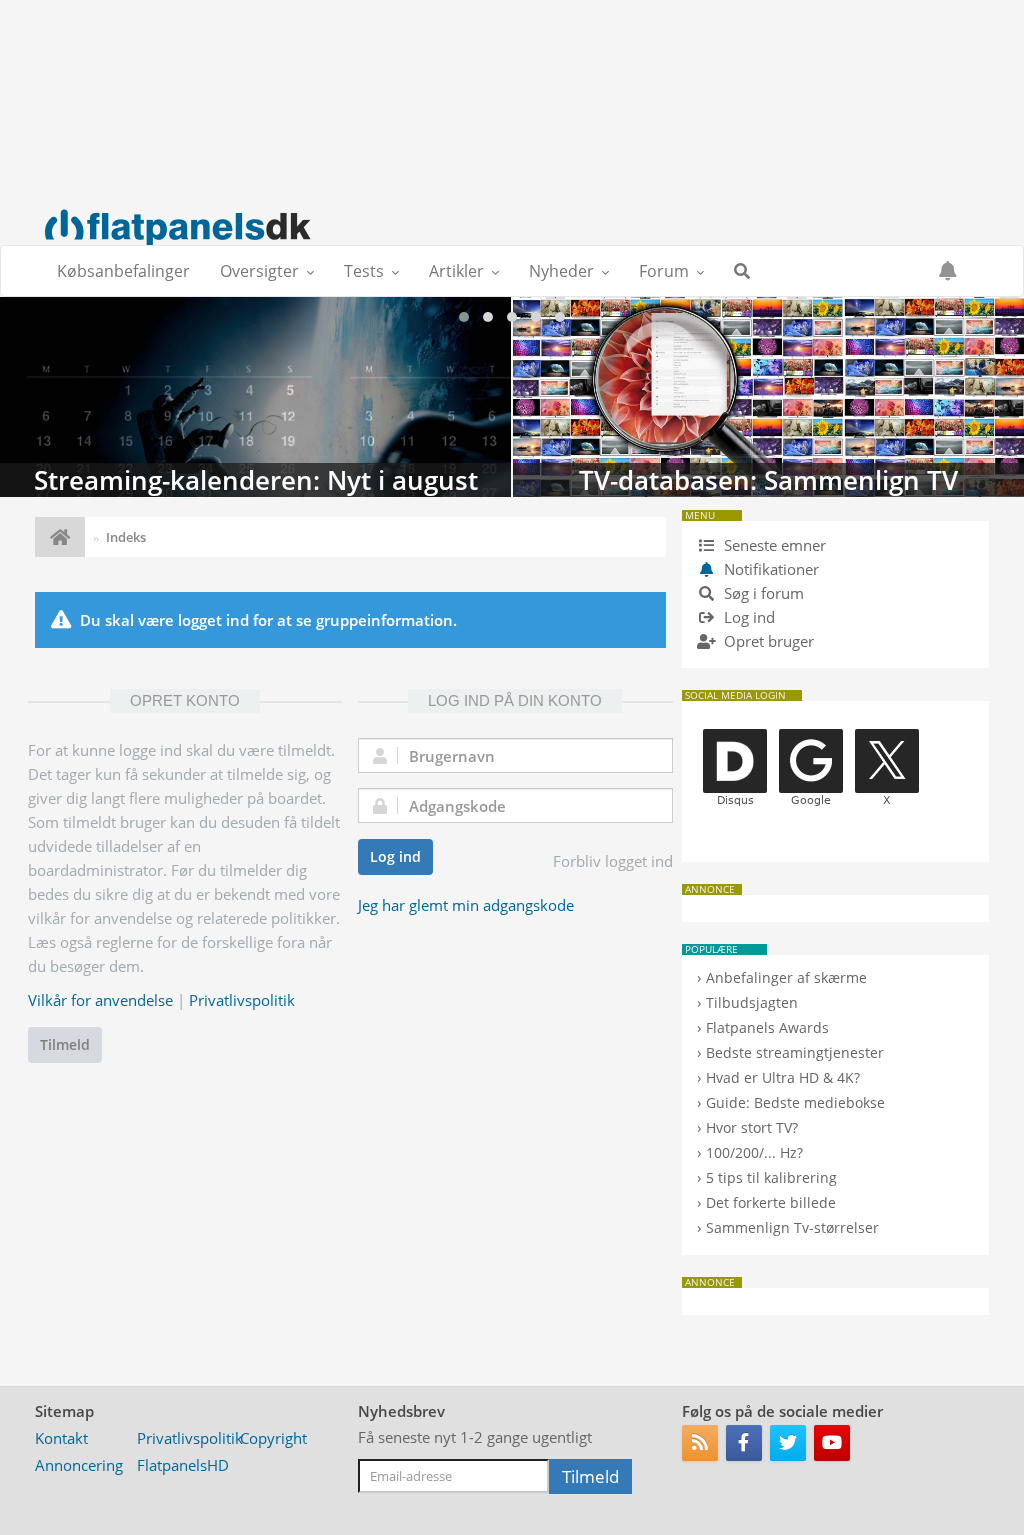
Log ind (395, 856)
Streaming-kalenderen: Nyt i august (255, 397)
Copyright (273, 1438)
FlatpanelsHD (183, 1465)
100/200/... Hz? (754, 1152)
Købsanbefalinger (123, 271)
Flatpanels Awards (767, 1027)
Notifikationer (771, 569)
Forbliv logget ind (613, 861)
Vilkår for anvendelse (100, 1000)
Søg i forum (762, 593)
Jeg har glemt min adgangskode (466, 905)
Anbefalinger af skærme (786, 977)
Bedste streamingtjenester (795, 1052)
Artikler (456, 271)
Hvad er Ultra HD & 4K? (783, 1077)
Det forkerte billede (771, 1202)
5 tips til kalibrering (771, 1177)
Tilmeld (65, 1044)
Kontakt (61, 1438)
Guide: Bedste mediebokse (795, 1102)
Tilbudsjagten (752, 1002)
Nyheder (561, 271)
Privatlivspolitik (242, 1000)
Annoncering (79, 1465)
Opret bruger (767, 641)
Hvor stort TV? (752, 1127)
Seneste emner (773, 545)
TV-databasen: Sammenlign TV (768, 397)
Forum (664, 271)
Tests (364, 271)
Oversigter (259, 271)
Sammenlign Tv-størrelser (792, 1227)
